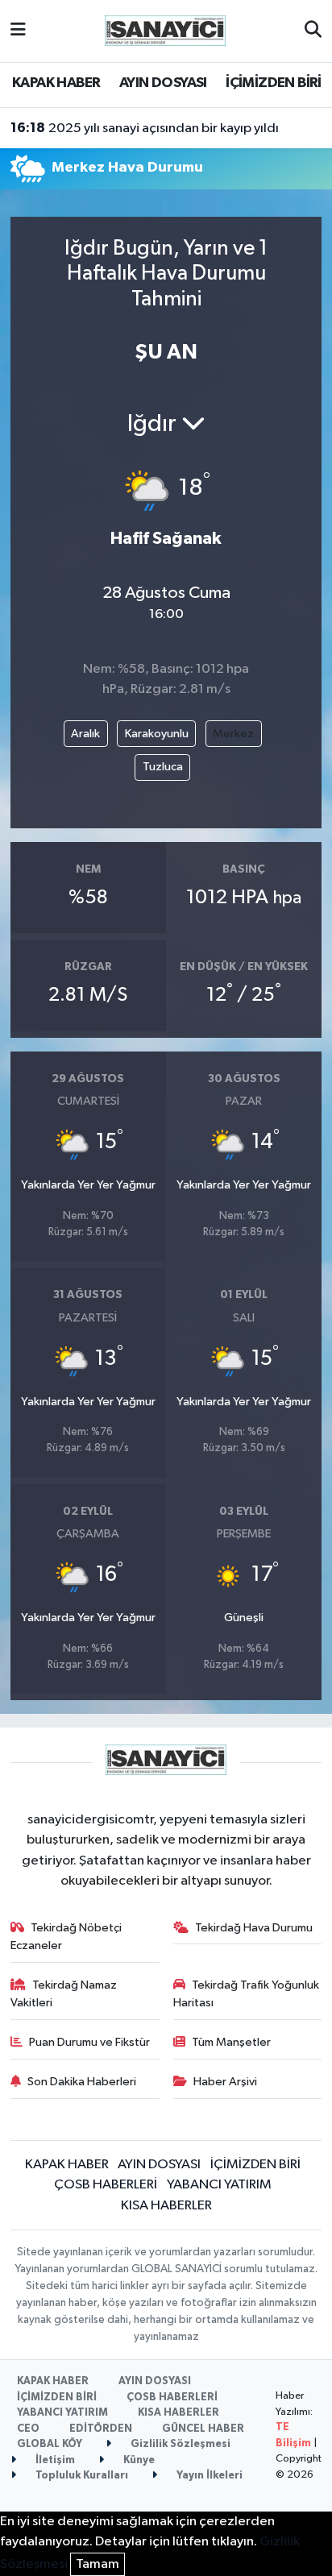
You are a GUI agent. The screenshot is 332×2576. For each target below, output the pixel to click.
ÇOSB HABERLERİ (106, 2185)
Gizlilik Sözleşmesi (179, 2444)
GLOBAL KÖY (50, 2444)
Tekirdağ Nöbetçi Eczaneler (66, 1937)
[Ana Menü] (18, 31)
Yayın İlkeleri (208, 2476)
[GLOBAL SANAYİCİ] (165, 30)
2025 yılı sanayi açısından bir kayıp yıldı (145, 128)
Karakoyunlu (157, 734)
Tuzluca (163, 767)
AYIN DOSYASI (163, 83)
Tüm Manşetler (231, 2042)
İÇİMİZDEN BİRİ (274, 83)
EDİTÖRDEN (101, 2429)
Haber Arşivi (225, 2082)
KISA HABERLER (166, 2206)
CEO (28, 2429)
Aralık (85, 734)
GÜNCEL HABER (203, 2429)
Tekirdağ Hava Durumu (254, 1928)
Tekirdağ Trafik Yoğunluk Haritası (247, 1994)
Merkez (233, 734)
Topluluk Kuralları (81, 2476)
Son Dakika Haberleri (82, 2082)
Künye (138, 2460)
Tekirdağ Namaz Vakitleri (64, 1994)
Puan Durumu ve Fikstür (89, 2042)
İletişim (54, 2460)
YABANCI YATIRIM (219, 2185)
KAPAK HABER (56, 83)
